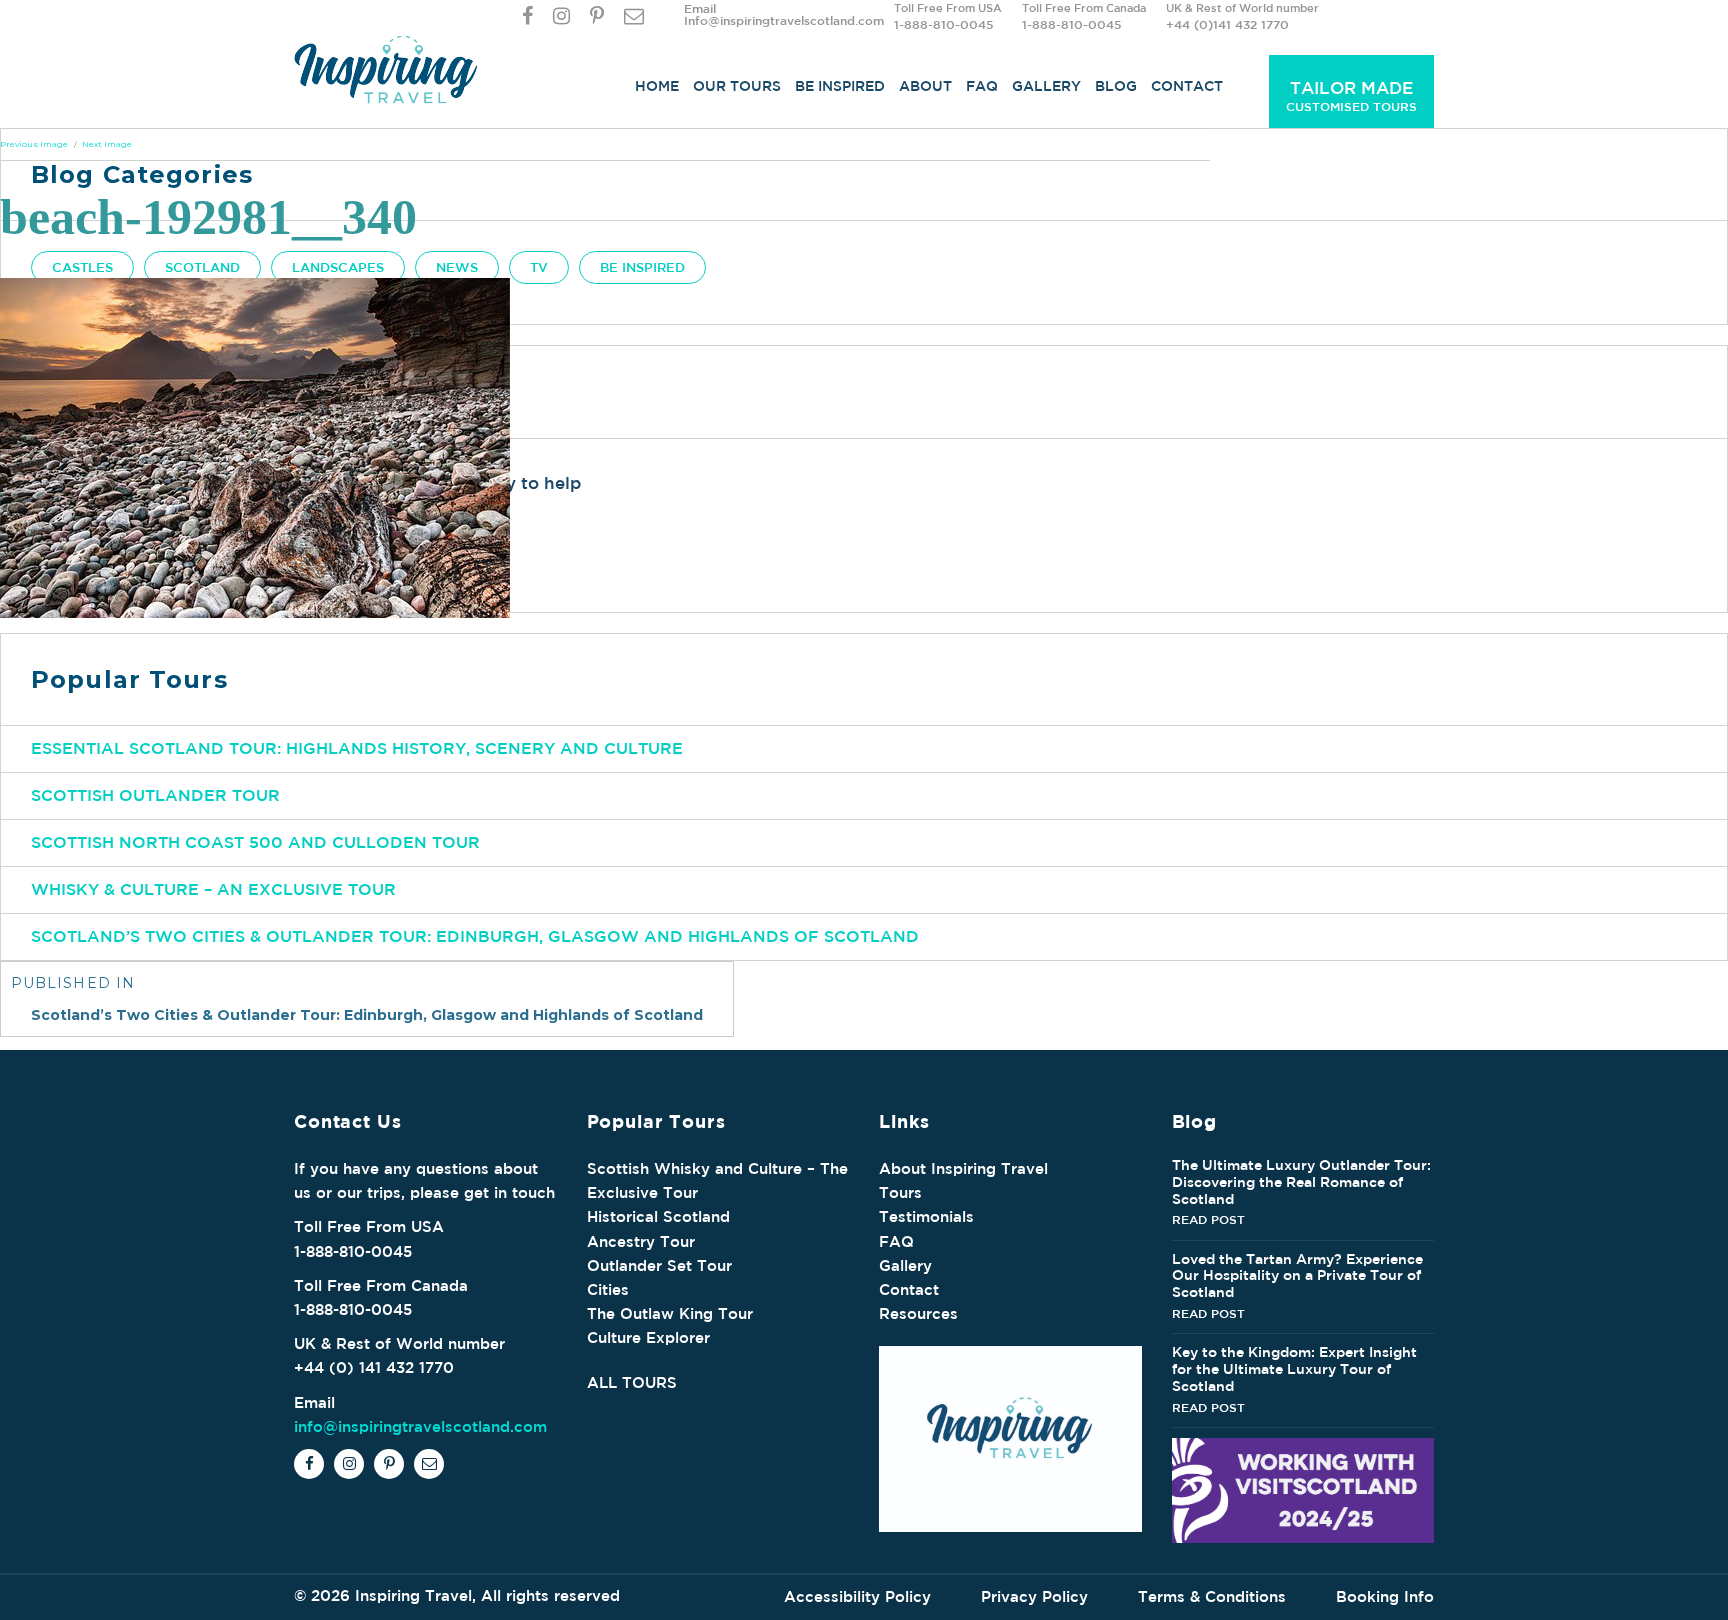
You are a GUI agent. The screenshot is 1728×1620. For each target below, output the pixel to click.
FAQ (982, 86)
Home (657, 86)
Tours (900, 1192)
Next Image (107, 144)
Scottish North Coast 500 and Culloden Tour (255, 842)
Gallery (1046, 86)
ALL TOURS (632, 1382)
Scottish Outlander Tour (155, 795)
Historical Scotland (658, 1216)
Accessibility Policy (857, 1596)
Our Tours (737, 86)
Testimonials (926, 1216)
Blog (1116, 86)
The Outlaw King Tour (670, 1313)
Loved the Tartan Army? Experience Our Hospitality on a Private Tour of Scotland (1297, 1276)
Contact (1187, 86)
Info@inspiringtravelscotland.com (784, 20)
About (925, 86)
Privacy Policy (1034, 1596)
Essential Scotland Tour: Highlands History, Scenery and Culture (357, 748)
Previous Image (34, 144)
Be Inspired (840, 86)
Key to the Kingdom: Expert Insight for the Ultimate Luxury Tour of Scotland (1294, 1369)
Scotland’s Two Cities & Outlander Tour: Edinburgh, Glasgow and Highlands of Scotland (475, 936)
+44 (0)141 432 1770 (1227, 24)
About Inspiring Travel (963, 1168)
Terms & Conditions (1212, 1596)
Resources (918, 1313)
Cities (608, 1289)
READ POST (1208, 1219)
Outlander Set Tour (659, 1265)
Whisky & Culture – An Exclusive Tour (213, 889)
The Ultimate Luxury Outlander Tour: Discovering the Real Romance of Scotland (1301, 1182)
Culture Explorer (648, 1337)
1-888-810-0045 (943, 24)
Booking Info (1385, 1596)
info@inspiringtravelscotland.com (420, 1426)
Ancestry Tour (641, 1241)
